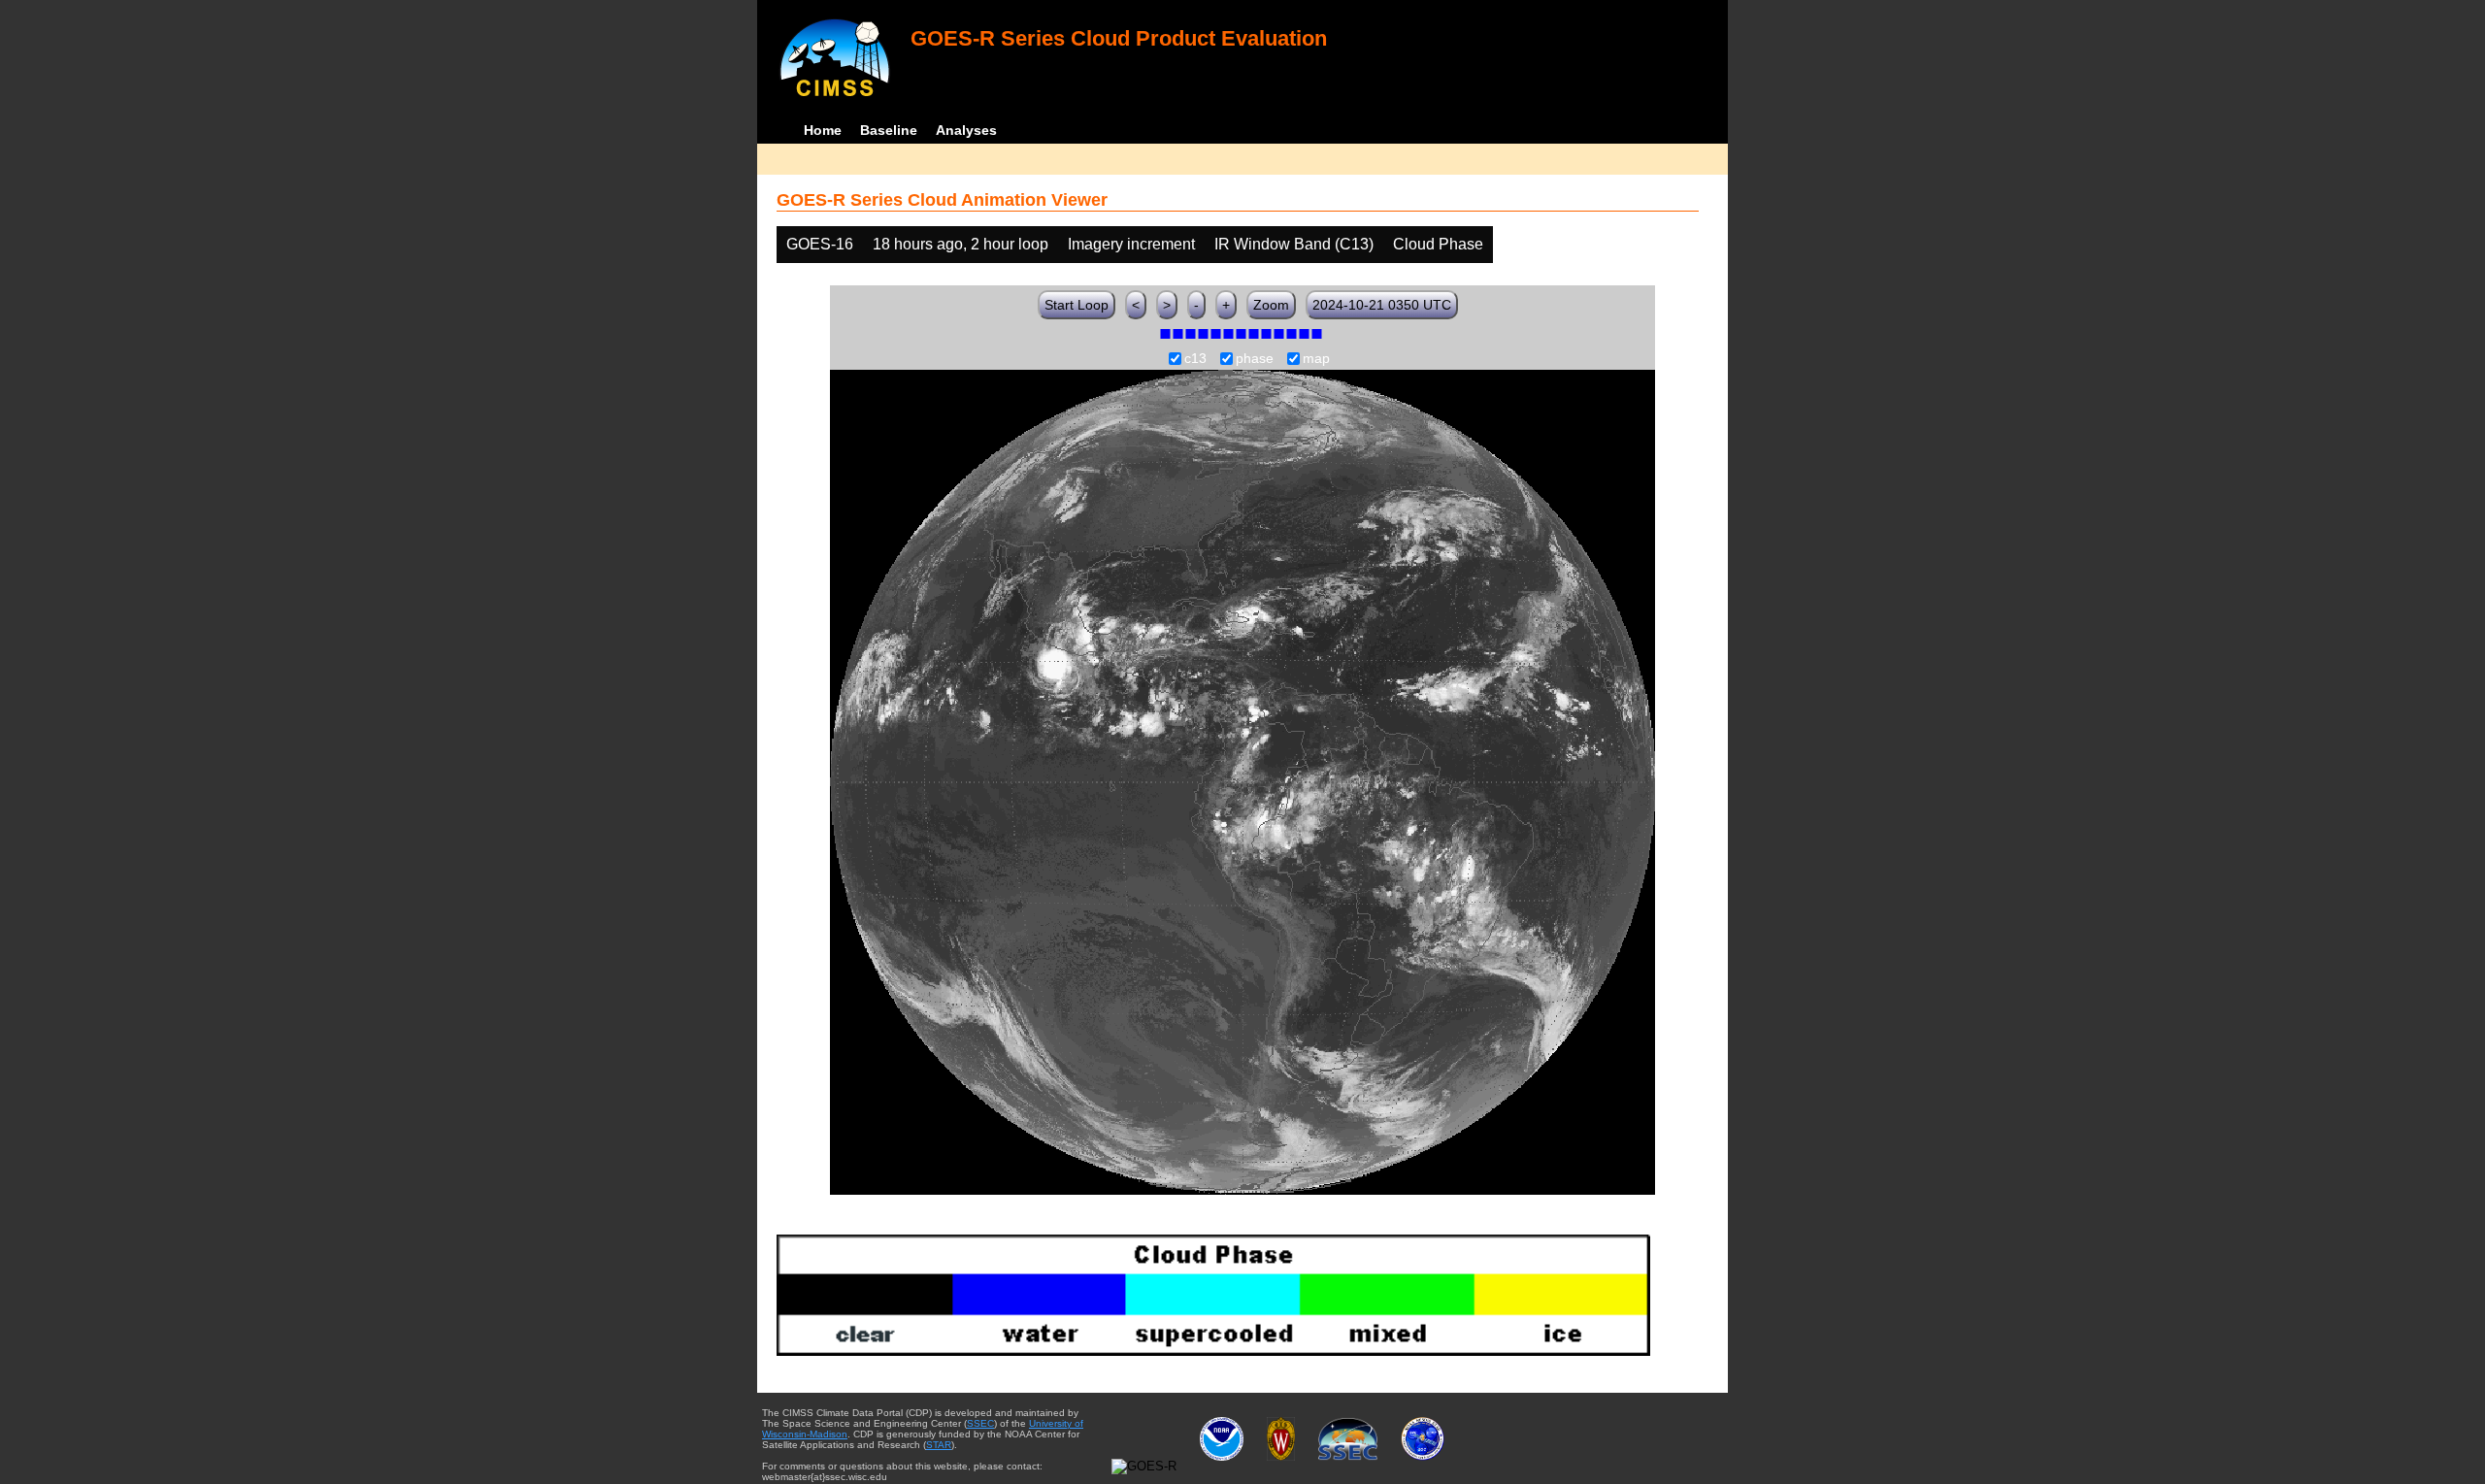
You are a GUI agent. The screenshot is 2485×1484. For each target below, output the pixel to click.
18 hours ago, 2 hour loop (961, 244)
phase (1255, 359)
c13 (1195, 359)
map (1316, 359)
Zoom (1271, 305)
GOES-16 (820, 244)
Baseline (889, 130)
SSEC (980, 1423)
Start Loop (1077, 305)
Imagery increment (1131, 244)
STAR (939, 1445)
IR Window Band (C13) (1294, 244)
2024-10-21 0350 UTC (1382, 305)
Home (823, 130)
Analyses (966, 130)
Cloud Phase (1438, 244)
